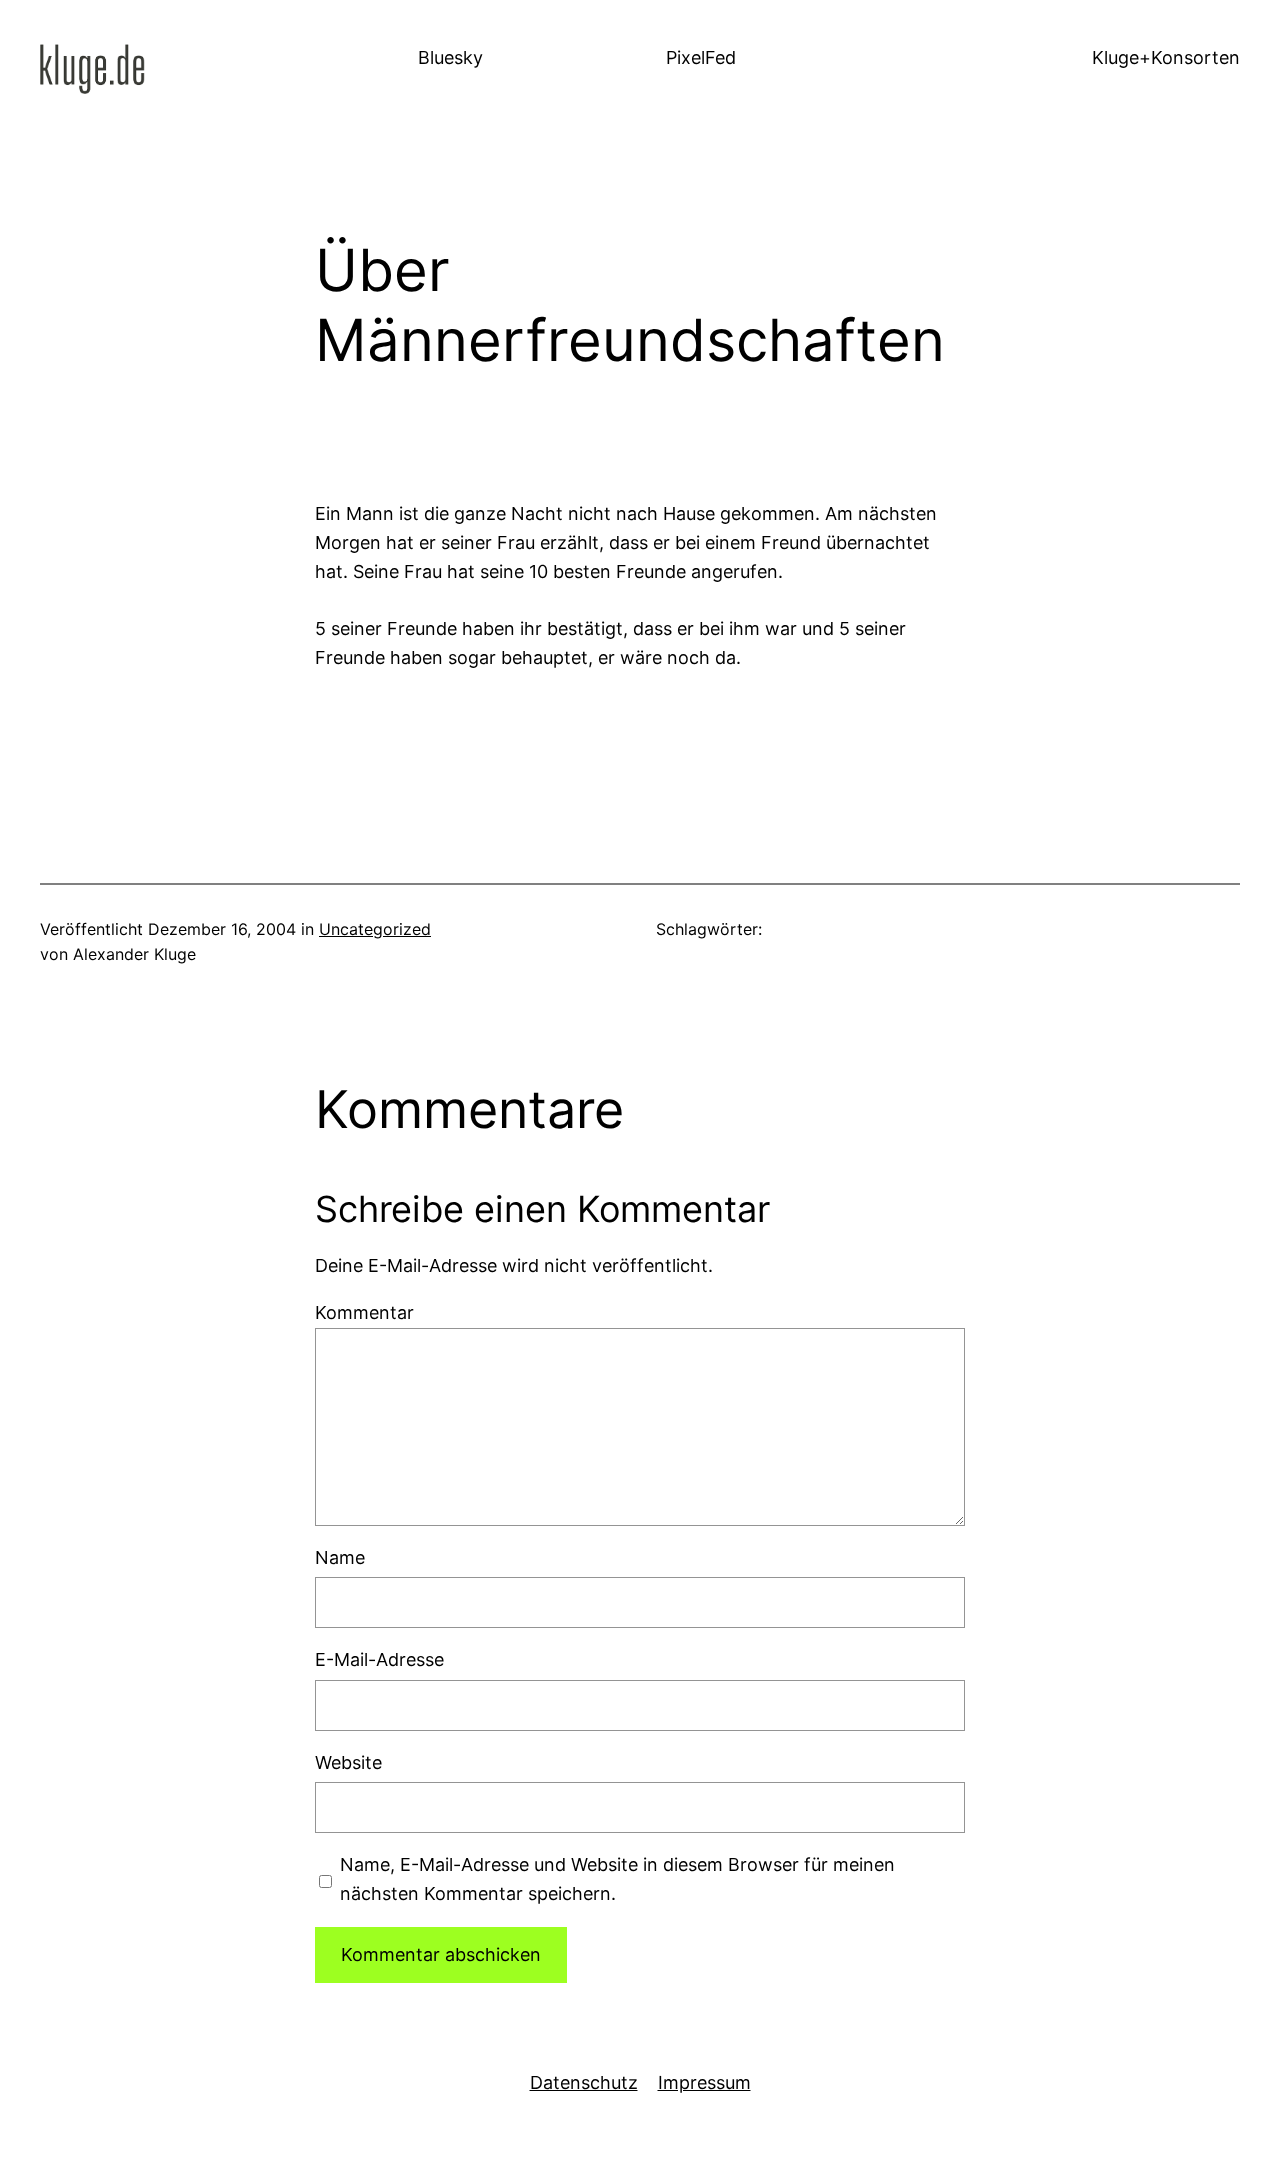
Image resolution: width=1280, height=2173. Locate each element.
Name (340, 1557)
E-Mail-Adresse (379, 1659)
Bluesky (450, 57)
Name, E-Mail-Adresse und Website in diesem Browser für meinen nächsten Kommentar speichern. (617, 1879)
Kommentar (364, 1312)
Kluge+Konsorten (1166, 57)
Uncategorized (375, 929)
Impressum (704, 2082)
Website (348, 1762)
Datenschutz (584, 2082)
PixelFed (701, 57)
